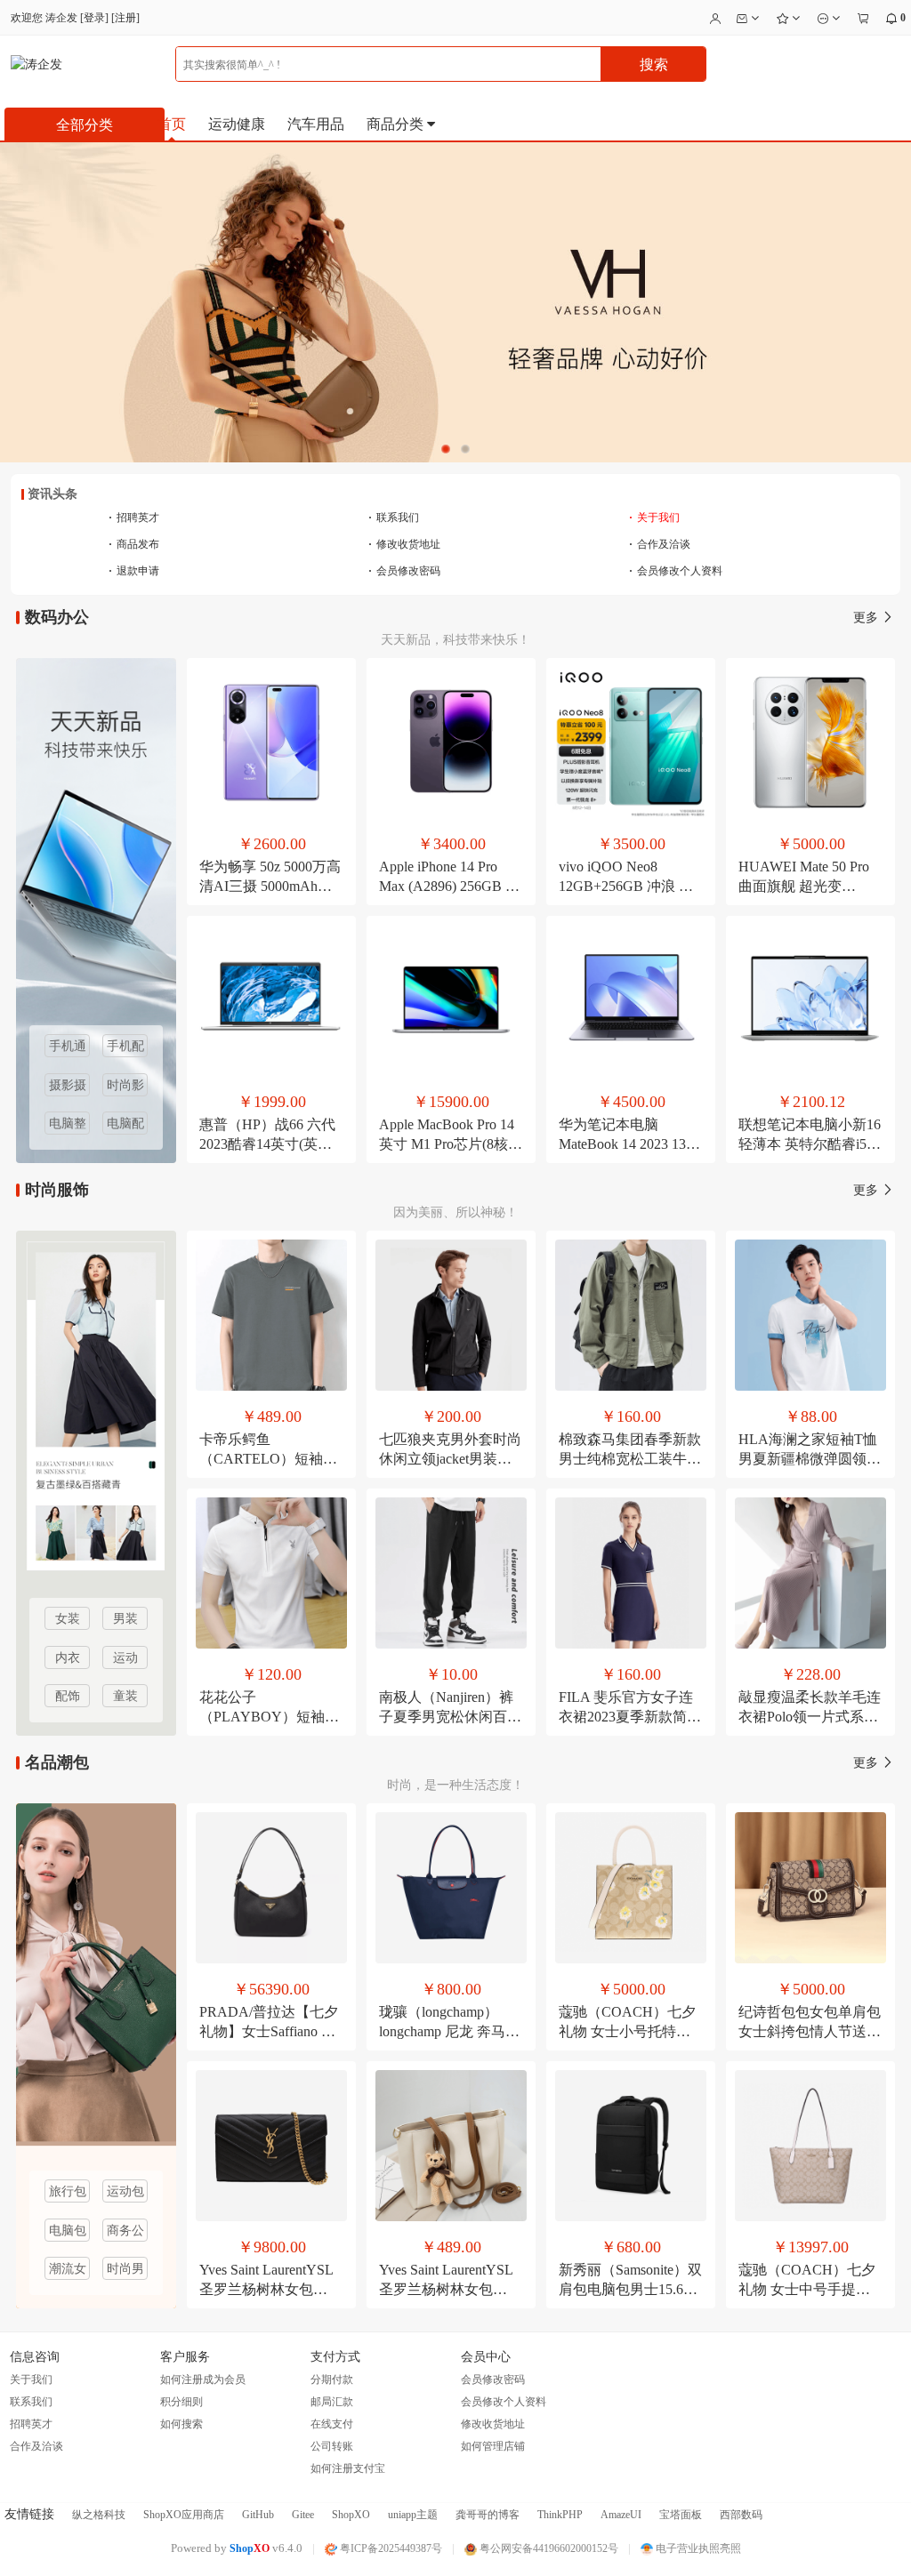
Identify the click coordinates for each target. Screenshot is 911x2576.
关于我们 (654, 518)
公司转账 (332, 2446)
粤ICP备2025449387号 (390, 2548)
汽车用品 (316, 124)
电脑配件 (125, 1126)
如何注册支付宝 (348, 2468)
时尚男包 (125, 2271)
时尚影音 (125, 1087)
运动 (125, 1658)
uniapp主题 (413, 2515)
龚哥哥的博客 (488, 2515)
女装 (68, 1619)
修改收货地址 (404, 544)
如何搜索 (181, 2424)
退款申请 (134, 571)
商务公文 (125, 2233)
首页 (172, 124)
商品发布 (134, 544)
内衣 (68, 1658)
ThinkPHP (560, 2515)
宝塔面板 (681, 2515)
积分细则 (181, 2402)
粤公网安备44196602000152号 (548, 2548)
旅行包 (68, 2191)
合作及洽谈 (660, 544)
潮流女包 (68, 2271)
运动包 (125, 2191)
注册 (125, 18)
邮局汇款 (332, 2402)
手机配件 (125, 1048)
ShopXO (351, 2515)
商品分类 (397, 124)
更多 (867, 618)
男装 (125, 1619)
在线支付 (332, 2424)
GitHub (258, 2515)
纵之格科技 (99, 2515)
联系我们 (394, 518)
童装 (125, 1696)
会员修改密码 (404, 571)
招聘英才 (134, 518)
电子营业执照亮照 (697, 2548)
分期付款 (332, 2379)
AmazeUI (621, 2515)
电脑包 (68, 2231)
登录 (94, 18)
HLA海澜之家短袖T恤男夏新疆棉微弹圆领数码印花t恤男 (810, 1459)
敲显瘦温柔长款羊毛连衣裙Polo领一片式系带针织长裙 (810, 1717)
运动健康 (237, 124)
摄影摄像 (68, 1087)
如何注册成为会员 (203, 2379)
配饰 (68, 1696)
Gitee (303, 2515)
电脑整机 (68, 1126)
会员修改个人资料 (676, 571)
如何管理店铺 (493, 2446)
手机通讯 (68, 1048)
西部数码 (741, 2515)
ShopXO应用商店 (184, 2515)
